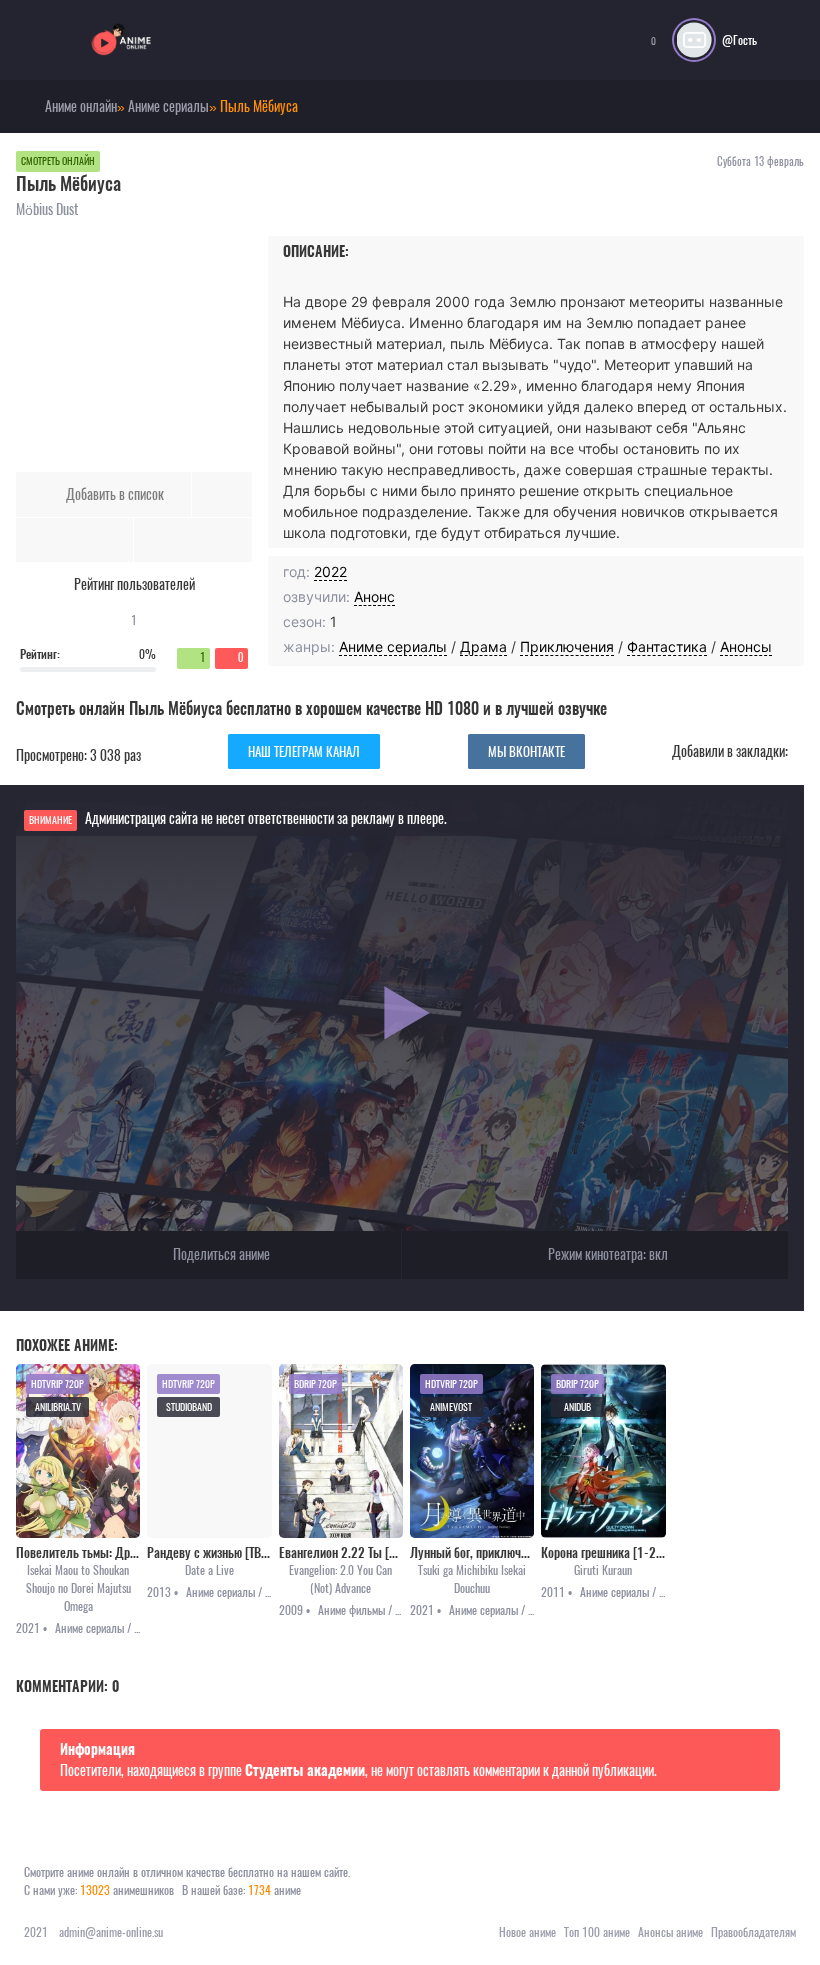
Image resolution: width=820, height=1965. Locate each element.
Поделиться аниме (220, 1254)
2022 (330, 571)
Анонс (374, 596)
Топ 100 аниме (597, 1932)
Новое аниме (527, 1932)
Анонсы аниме (670, 1932)
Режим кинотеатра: (606, 1254)
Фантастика (667, 646)
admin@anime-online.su (111, 1932)
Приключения (567, 646)
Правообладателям (753, 1932)
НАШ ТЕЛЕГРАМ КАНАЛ (304, 751)
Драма (483, 646)
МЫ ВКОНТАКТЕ (526, 751)
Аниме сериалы (393, 646)
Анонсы (746, 646)
